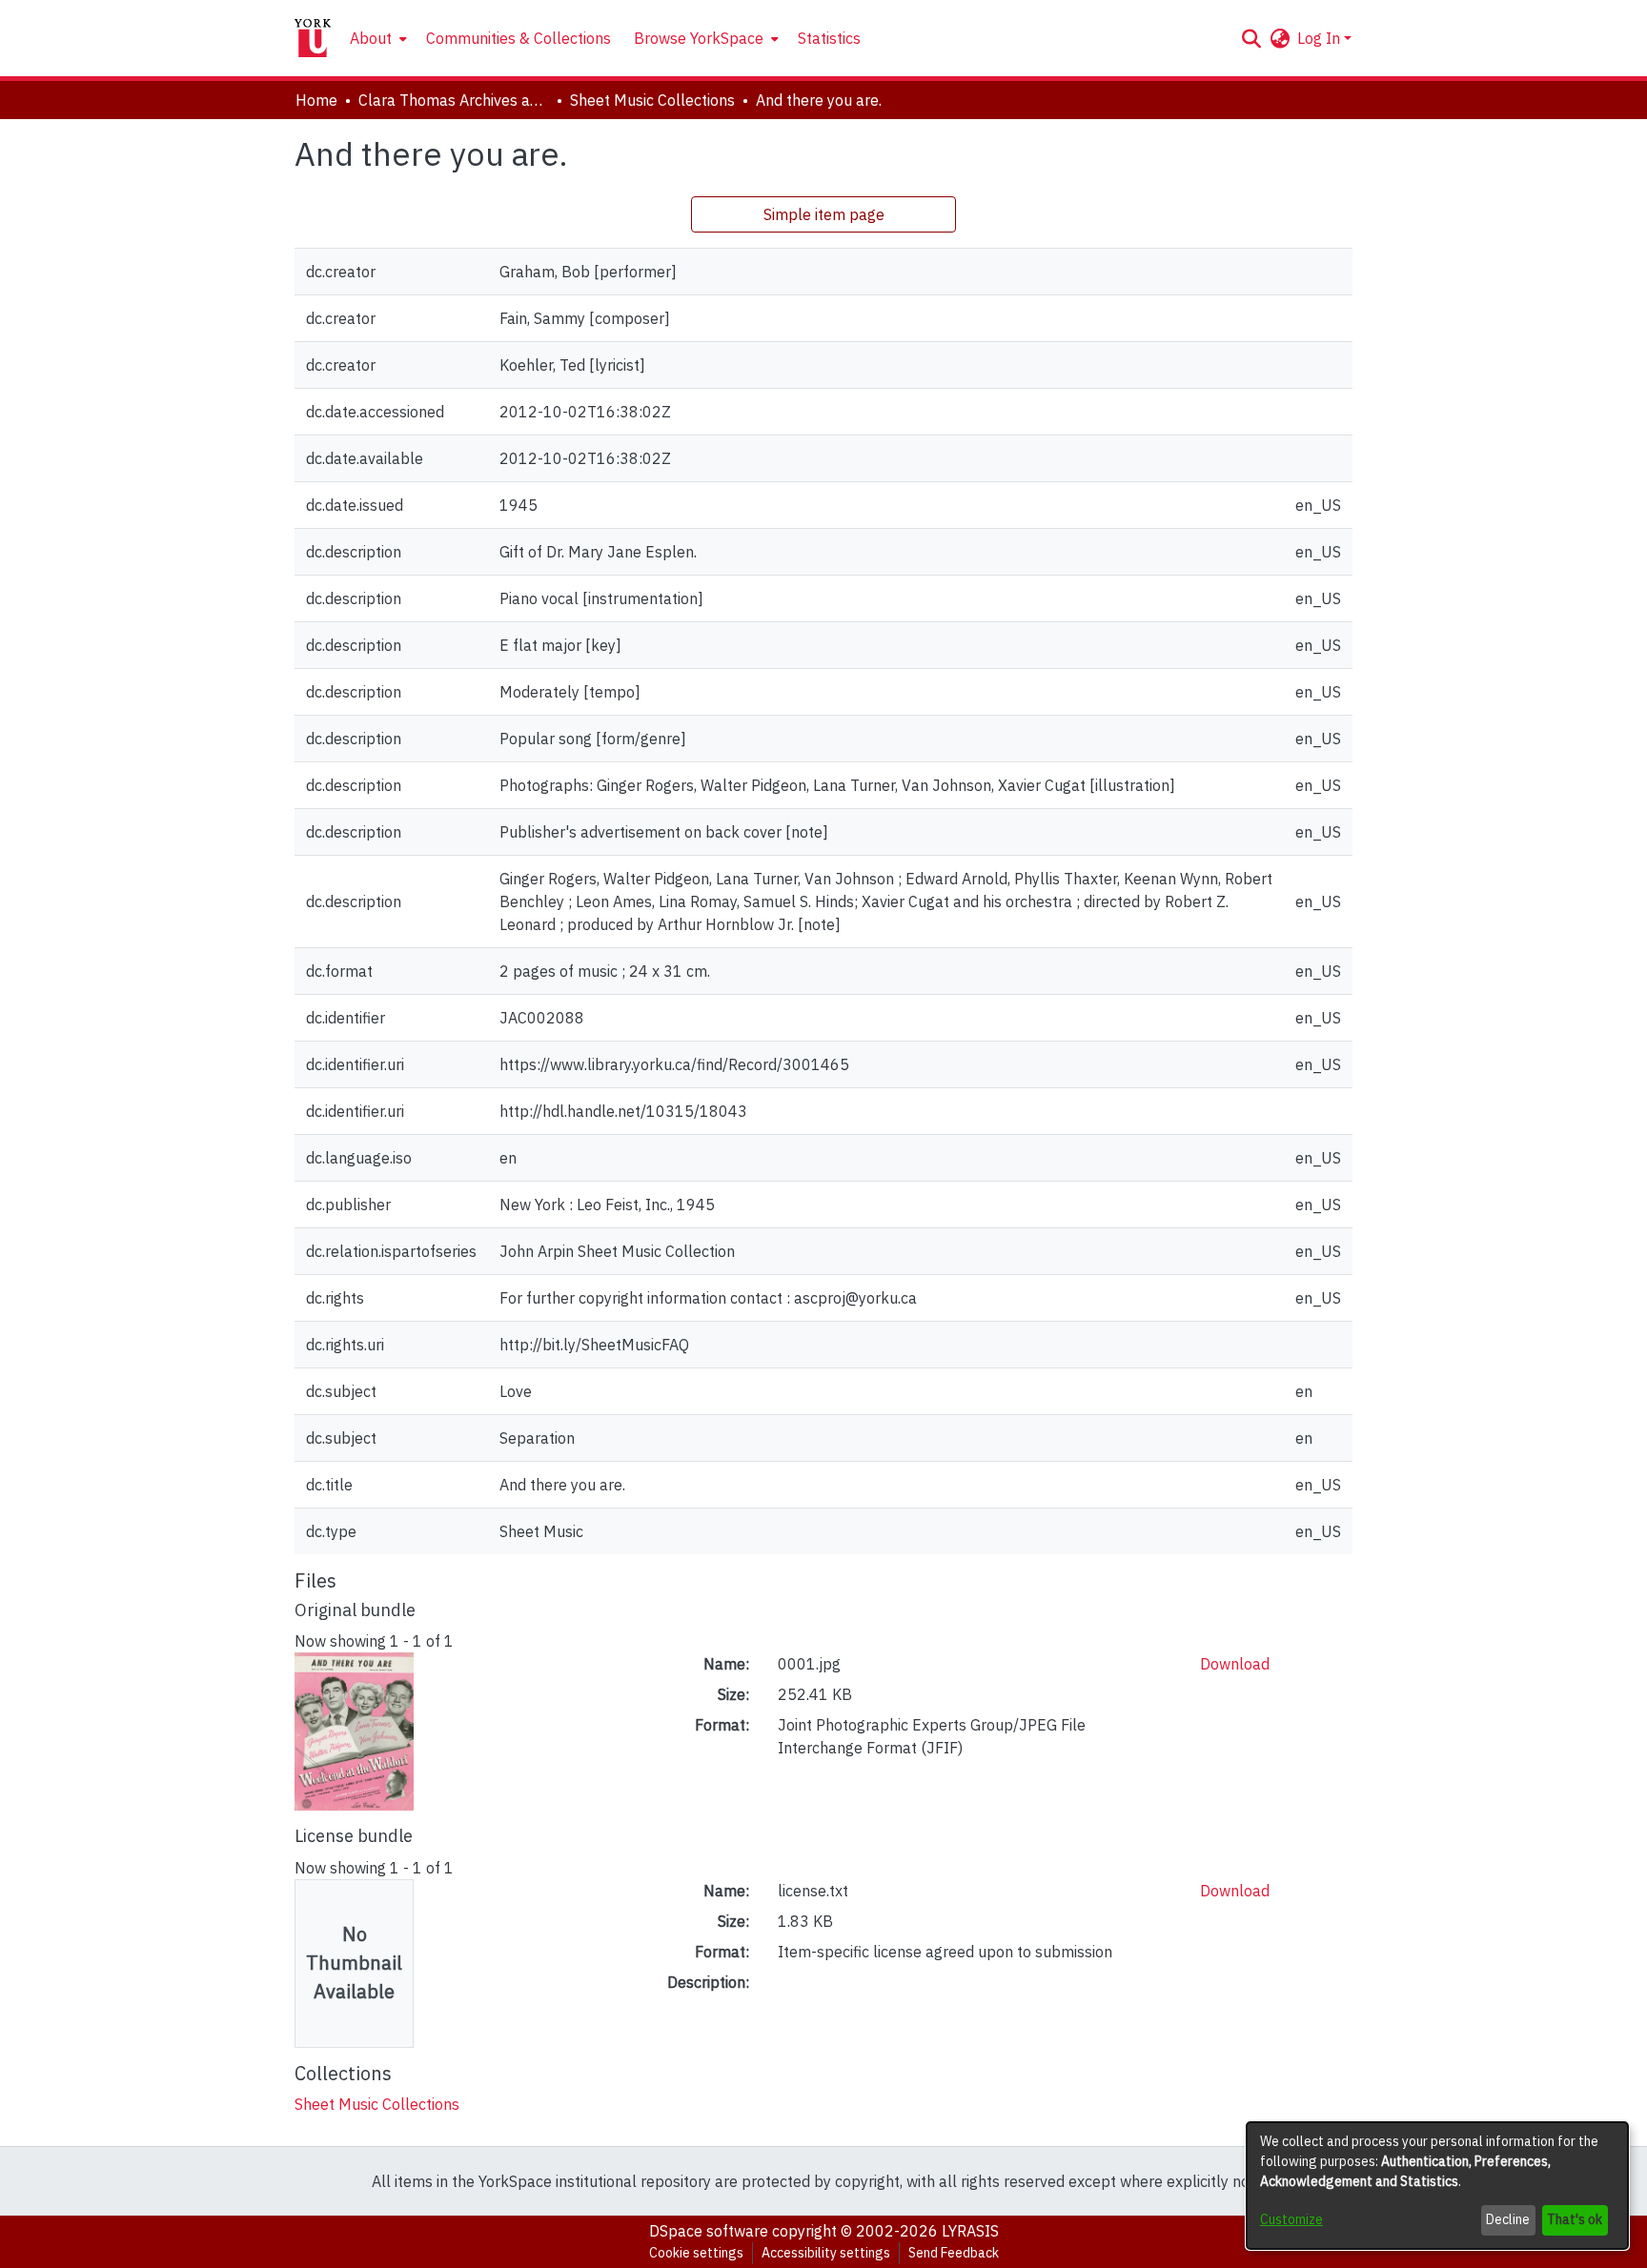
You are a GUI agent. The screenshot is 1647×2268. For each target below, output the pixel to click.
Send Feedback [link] (954, 2253)
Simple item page (824, 214)
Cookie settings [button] (696, 2253)
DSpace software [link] (709, 2231)
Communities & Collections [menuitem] (518, 38)
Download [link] (1235, 1664)
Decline (1508, 2219)
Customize (1291, 2219)
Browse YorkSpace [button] (699, 38)
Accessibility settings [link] (826, 2253)
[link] (377, 2104)
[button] (1251, 38)
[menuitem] (376, 38)
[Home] (313, 38)
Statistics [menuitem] (829, 38)
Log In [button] (1321, 38)
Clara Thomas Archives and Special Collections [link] (454, 100)
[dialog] (1437, 2186)
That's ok (1575, 2219)
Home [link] (316, 100)
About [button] (371, 38)
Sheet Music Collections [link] (652, 100)
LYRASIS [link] (970, 2231)
